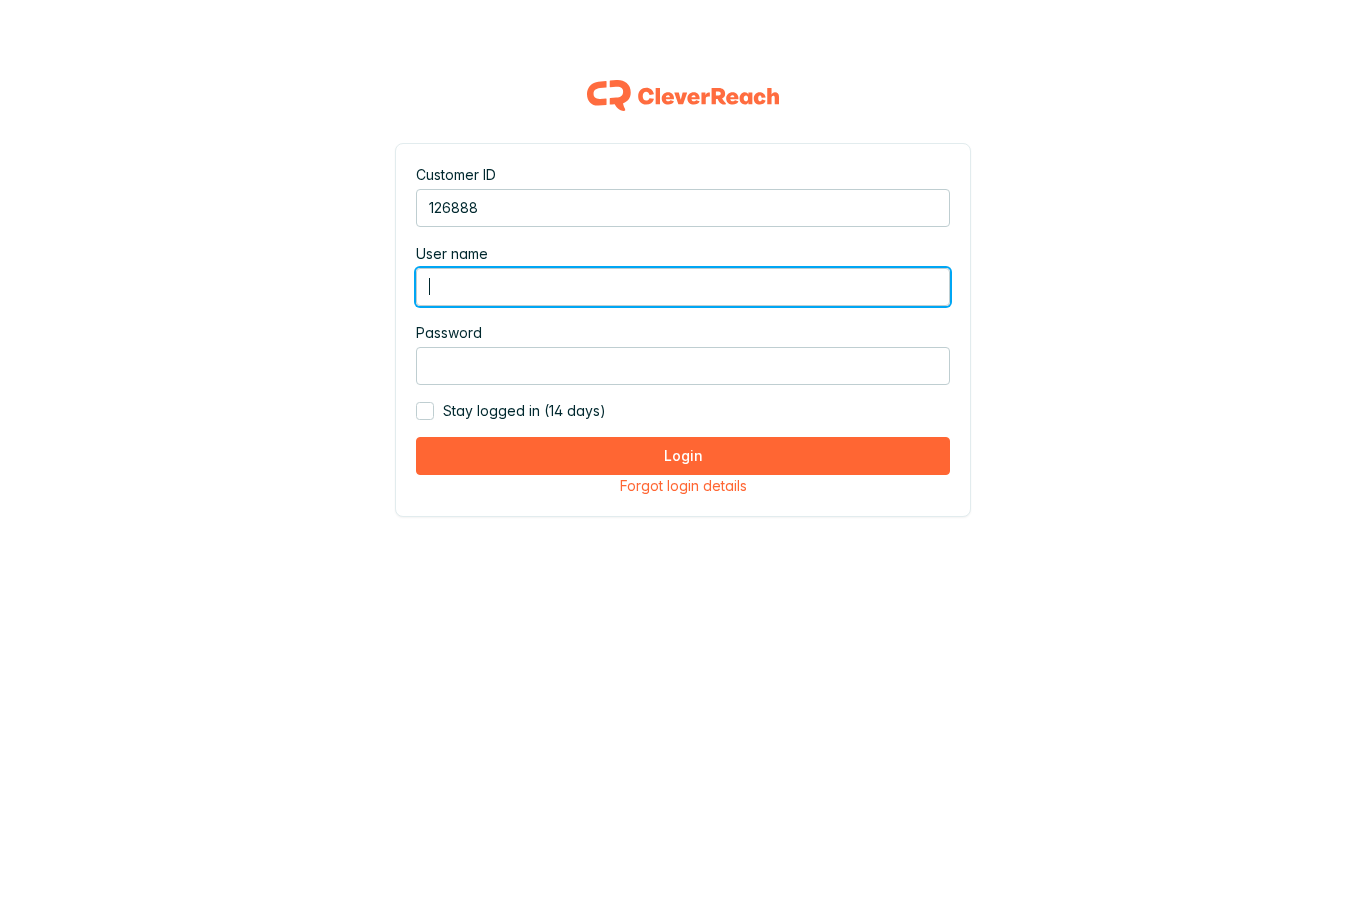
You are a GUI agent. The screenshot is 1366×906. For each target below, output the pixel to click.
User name (452, 253)
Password (449, 332)
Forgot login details (683, 485)
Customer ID (456, 174)
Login (683, 455)
